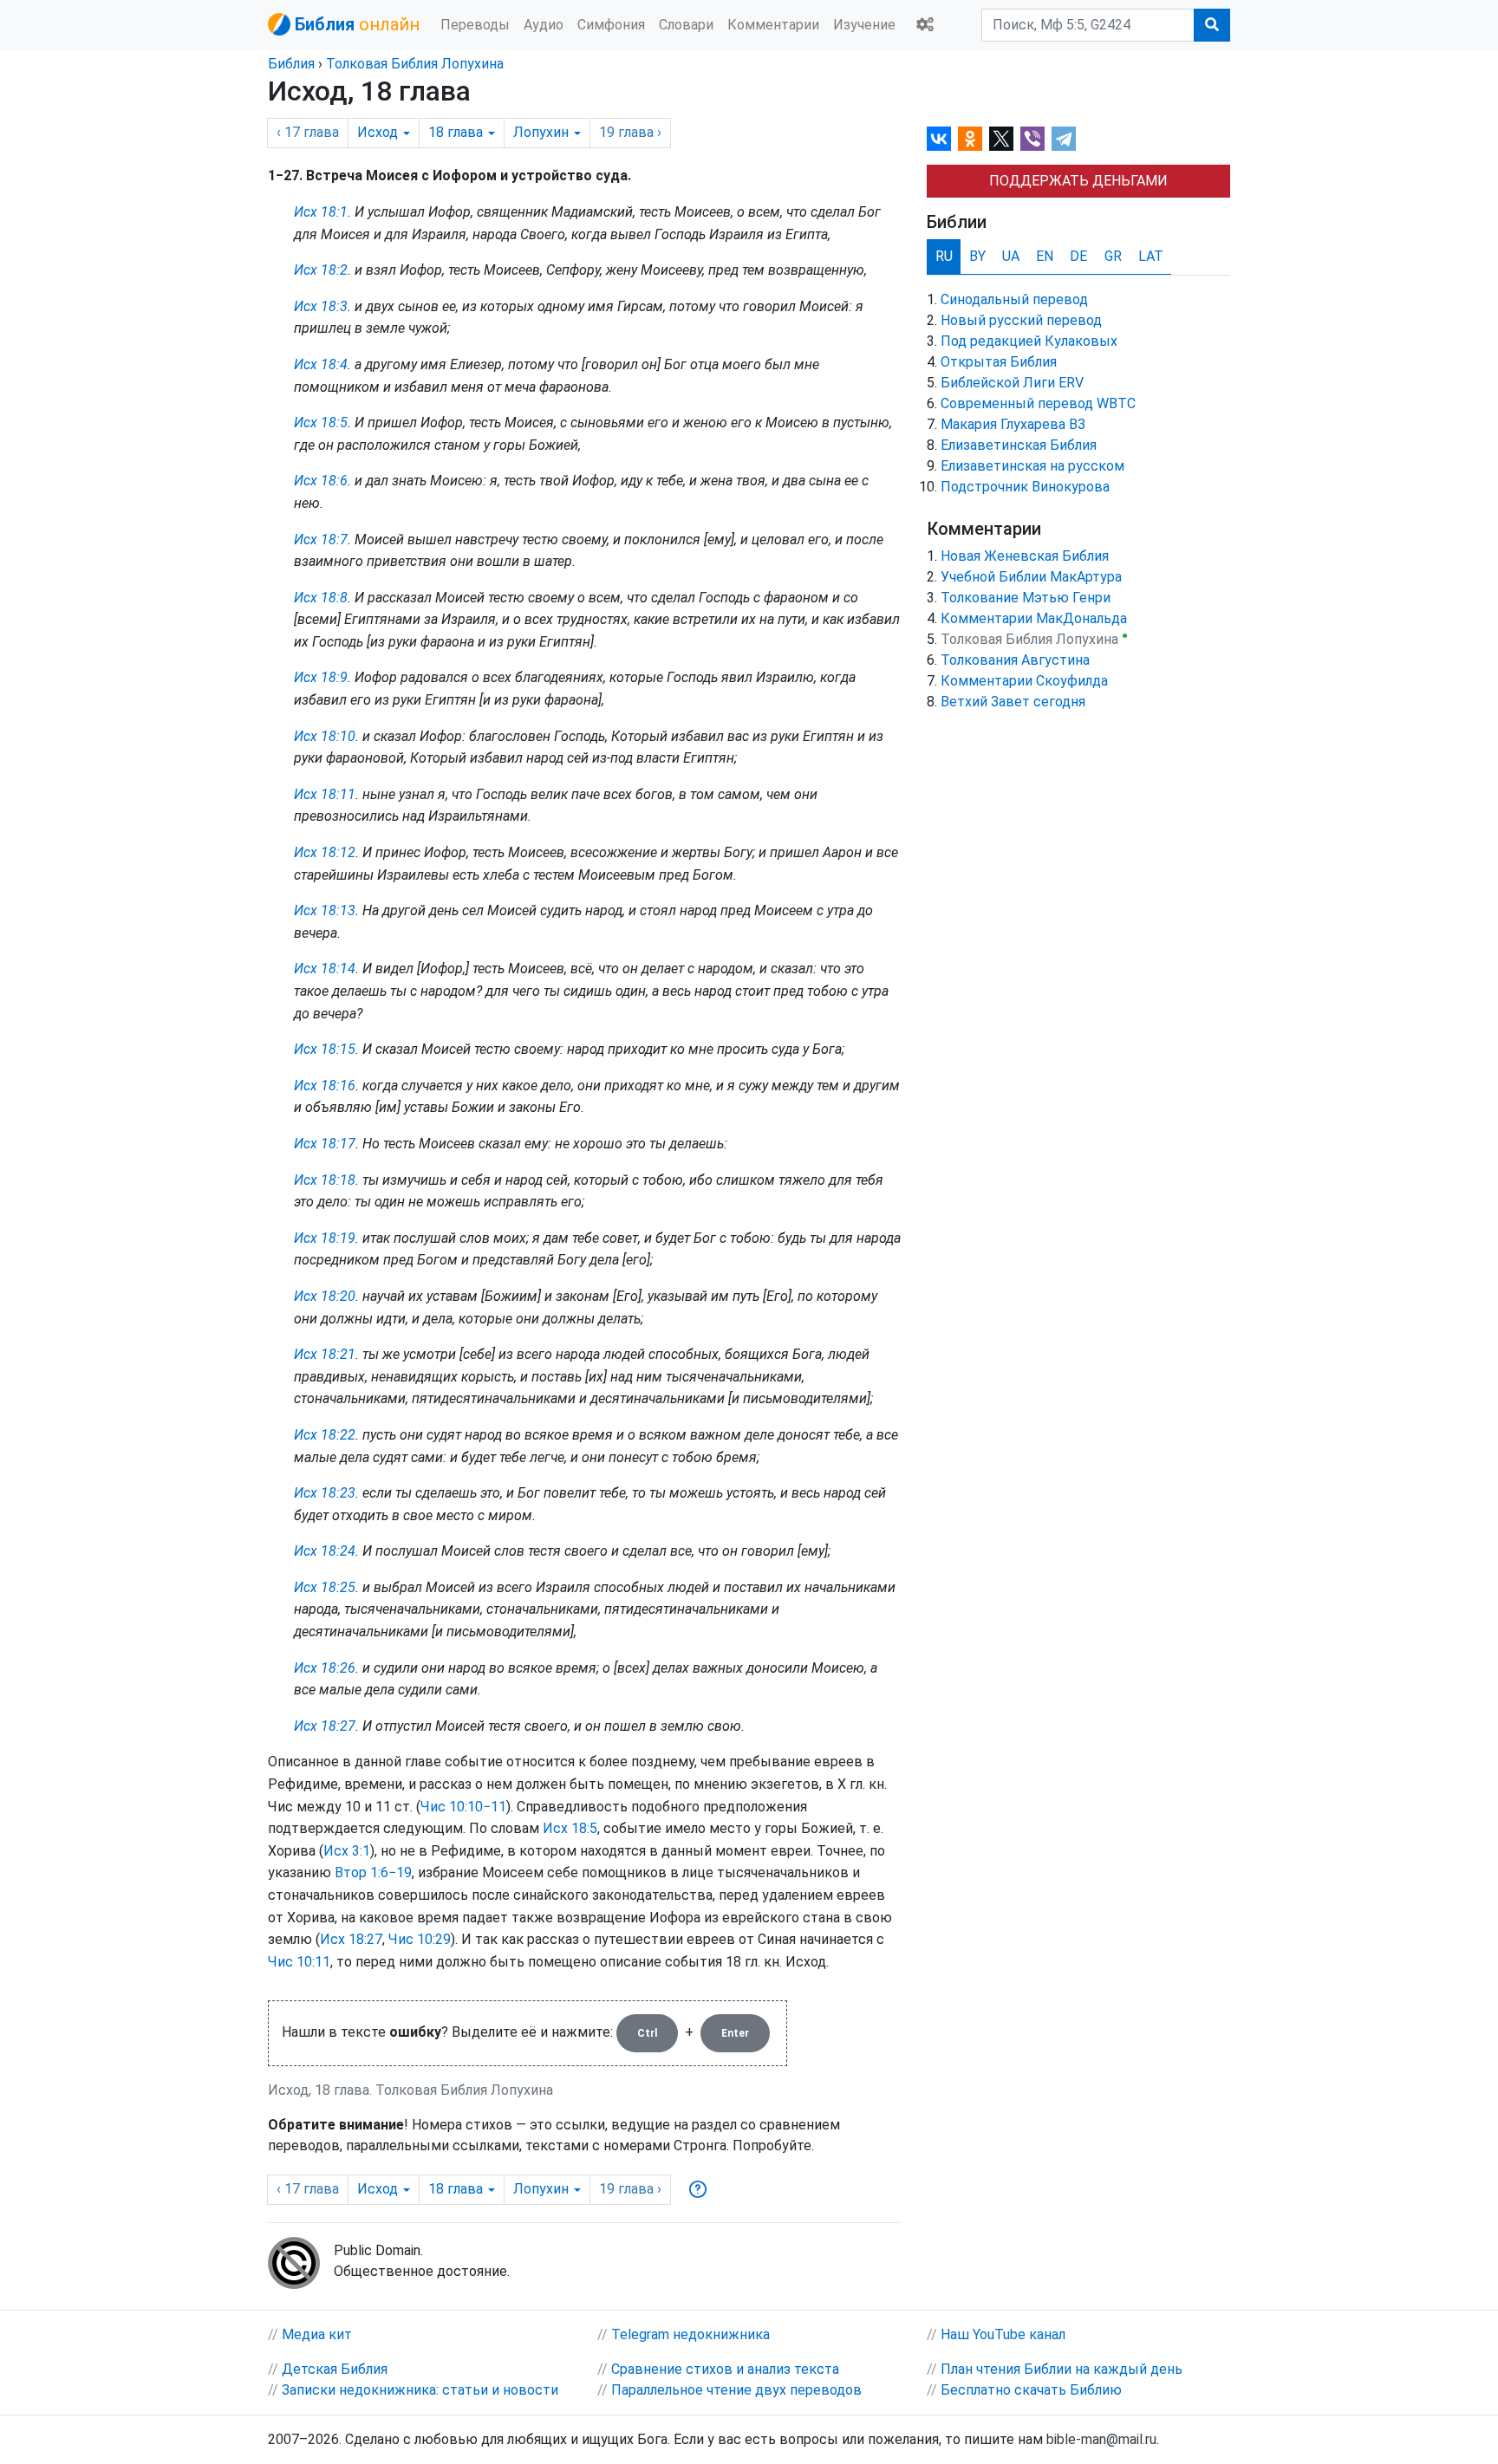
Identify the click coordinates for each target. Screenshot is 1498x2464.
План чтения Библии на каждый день (1062, 2369)
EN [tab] (1045, 256)
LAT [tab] (1151, 256)
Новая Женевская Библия (1025, 556)
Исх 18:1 (321, 212)
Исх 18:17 (325, 1144)
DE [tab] (1078, 256)
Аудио (544, 25)
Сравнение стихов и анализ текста (725, 2369)
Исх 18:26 (325, 1668)
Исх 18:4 (321, 364)
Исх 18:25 (325, 1587)
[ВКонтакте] (939, 139)
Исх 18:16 (325, 1086)
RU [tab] (944, 256)
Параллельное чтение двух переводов (736, 2390)
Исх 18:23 (325, 1493)
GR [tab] (1113, 256)
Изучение (864, 25)
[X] (1001, 139)
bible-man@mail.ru (1101, 2439)
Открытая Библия (999, 362)
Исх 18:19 (325, 1238)
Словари (686, 25)
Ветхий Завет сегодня (1013, 702)
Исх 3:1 (347, 1851)
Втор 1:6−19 (373, 1872)
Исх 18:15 (325, 1049)
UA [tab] (1011, 256)
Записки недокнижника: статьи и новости (420, 2390)
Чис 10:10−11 (463, 1807)
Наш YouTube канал (1003, 2334)
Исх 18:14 (325, 969)
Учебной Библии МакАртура (1031, 577)
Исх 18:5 (321, 423)
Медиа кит (317, 2334)
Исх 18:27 (325, 1726)
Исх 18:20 (325, 1296)
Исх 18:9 (321, 677)
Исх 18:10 (325, 736)
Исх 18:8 (321, 598)
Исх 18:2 (321, 270)
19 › (630, 132)
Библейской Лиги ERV (1012, 383)
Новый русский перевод (1021, 320)
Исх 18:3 (321, 306)
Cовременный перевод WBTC (1038, 403)
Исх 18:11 (325, 794)
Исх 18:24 (325, 1551)
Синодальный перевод (1014, 299)
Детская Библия (335, 2369)
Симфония (611, 25)
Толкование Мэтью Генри (1026, 598)
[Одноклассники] (970, 139)
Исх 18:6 (321, 481)
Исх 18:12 (325, 852)
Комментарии (773, 25)
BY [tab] (977, 256)
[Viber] (1032, 139)
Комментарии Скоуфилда (1024, 681)
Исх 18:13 (325, 910)
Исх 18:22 (325, 1435)
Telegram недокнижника (690, 2334)
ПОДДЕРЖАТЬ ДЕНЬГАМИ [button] (1078, 181)
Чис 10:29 (420, 1939)
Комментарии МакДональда (1034, 618)
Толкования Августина (1015, 660)
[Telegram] (1064, 139)
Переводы (475, 25)
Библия (291, 64)
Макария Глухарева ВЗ (1013, 424)
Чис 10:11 (299, 1962)
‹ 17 (308, 132)
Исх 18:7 (321, 540)
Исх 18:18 (325, 1180)
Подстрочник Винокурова (1025, 487)
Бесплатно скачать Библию (1031, 2390)
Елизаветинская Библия (1019, 445)
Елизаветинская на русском (1032, 466)
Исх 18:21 (325, 1354)
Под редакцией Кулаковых (1029, 341)
